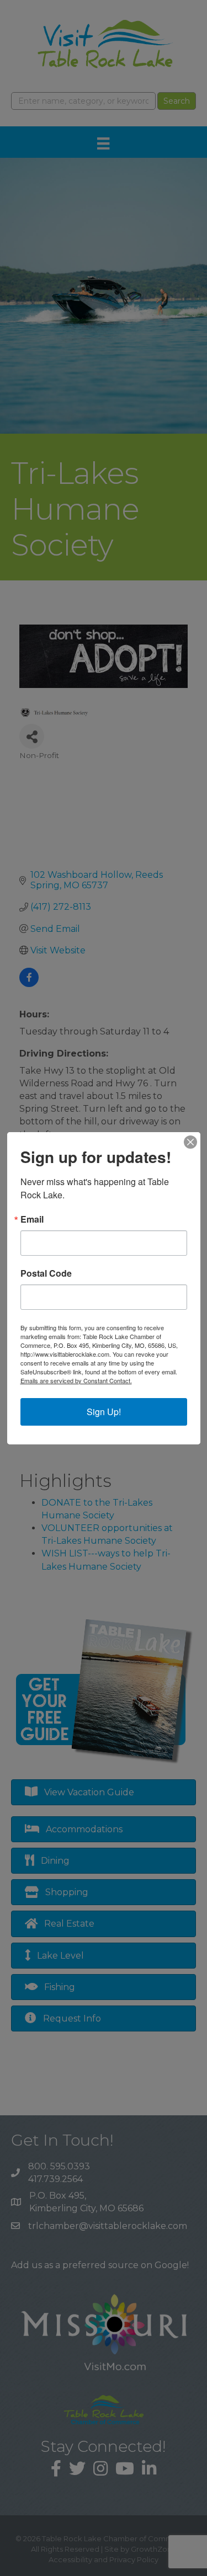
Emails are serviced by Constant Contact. (76, 1380)
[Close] (190, 1142)
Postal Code (46, 1273)
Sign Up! (104, 1412)
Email (32, 1219)
